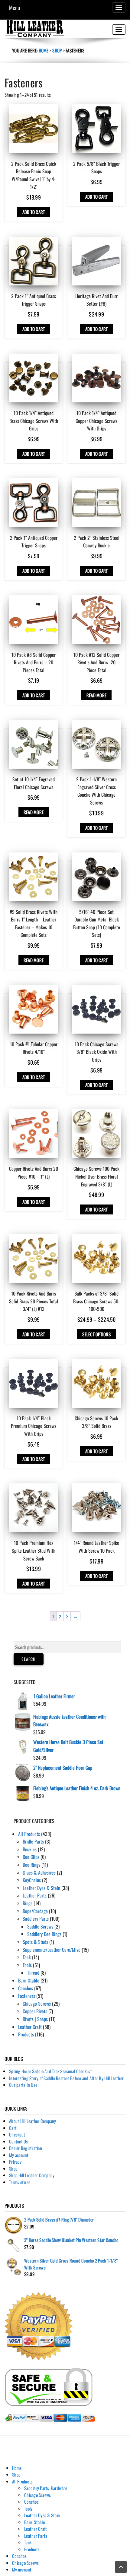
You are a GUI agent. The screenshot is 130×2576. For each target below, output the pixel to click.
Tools (27, 1965)
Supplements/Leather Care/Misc (52, 1950)
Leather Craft (30, 2027)
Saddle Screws (40, 1926)
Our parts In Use (23, 2085)
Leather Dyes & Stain (41, 1888)
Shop (57, 50)
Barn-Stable (29, 1980)
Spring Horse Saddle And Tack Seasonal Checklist (50, 2071)
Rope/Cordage (35, 1911)
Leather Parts (35, 1895)
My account (19, 2155)
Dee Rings (31, 1865)
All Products (29, 1834)
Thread (33, 1973)
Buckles (30, 1849)
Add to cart (34, 212)
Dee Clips (31, 1857)
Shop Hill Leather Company (32, 2175)
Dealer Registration (26, 2148)
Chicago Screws (37, 2004)
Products (26, 2034)
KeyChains (32, 1880)
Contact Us (19, 2141)
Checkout (17, 2134)
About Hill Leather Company (33, 2121)
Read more (96, 695)
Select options (96, 1334)
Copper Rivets (35, 2011)
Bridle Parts (33, 1841)
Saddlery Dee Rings (44, 1934)
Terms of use (20, 2182)
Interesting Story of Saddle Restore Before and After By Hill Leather (66, 2078)
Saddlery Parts (36, 1919)
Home (44, 50)
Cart (13, 2128)
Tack (27, 1957)
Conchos (26, 1988)
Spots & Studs (35, 1942)
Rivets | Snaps (35, 2019)
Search (29, 1659)
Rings (28, 1903)
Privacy (15, 2162)
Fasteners (27, 1996)
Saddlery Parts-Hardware (46, 2488)
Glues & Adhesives (39, 1872)
